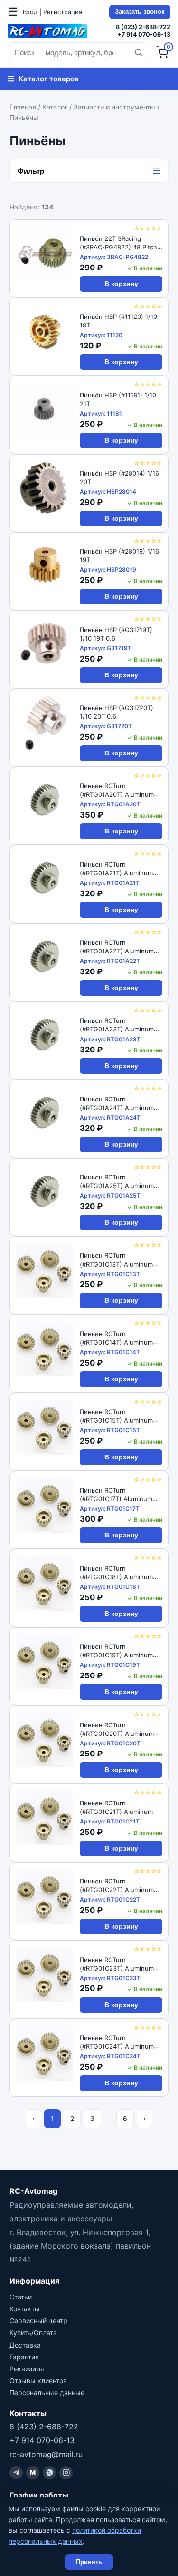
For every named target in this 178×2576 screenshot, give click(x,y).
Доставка (25, 2345)
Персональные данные (47, 2393)
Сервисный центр (38, 2321)
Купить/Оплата (33, 2333)
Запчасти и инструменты (114, 107)
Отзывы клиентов (38, 2381)
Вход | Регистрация (52, 12)
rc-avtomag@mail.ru (46, 2454)
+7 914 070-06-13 (144, 35)
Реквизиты (27, 2369)
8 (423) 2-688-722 (143, 27)
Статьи (21, 2297)
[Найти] (139, 52)
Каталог (55, 107)
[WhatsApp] (49, 2473)
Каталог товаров (43, 79)
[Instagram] (66, 2473)
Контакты (25, 2309)
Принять (89, 2562)
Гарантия (24, 2357)
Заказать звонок (140, 12)
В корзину (121, 284)
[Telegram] (16, 2473)
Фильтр (89, 171)
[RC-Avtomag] (47, 31)
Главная (23, 107)
